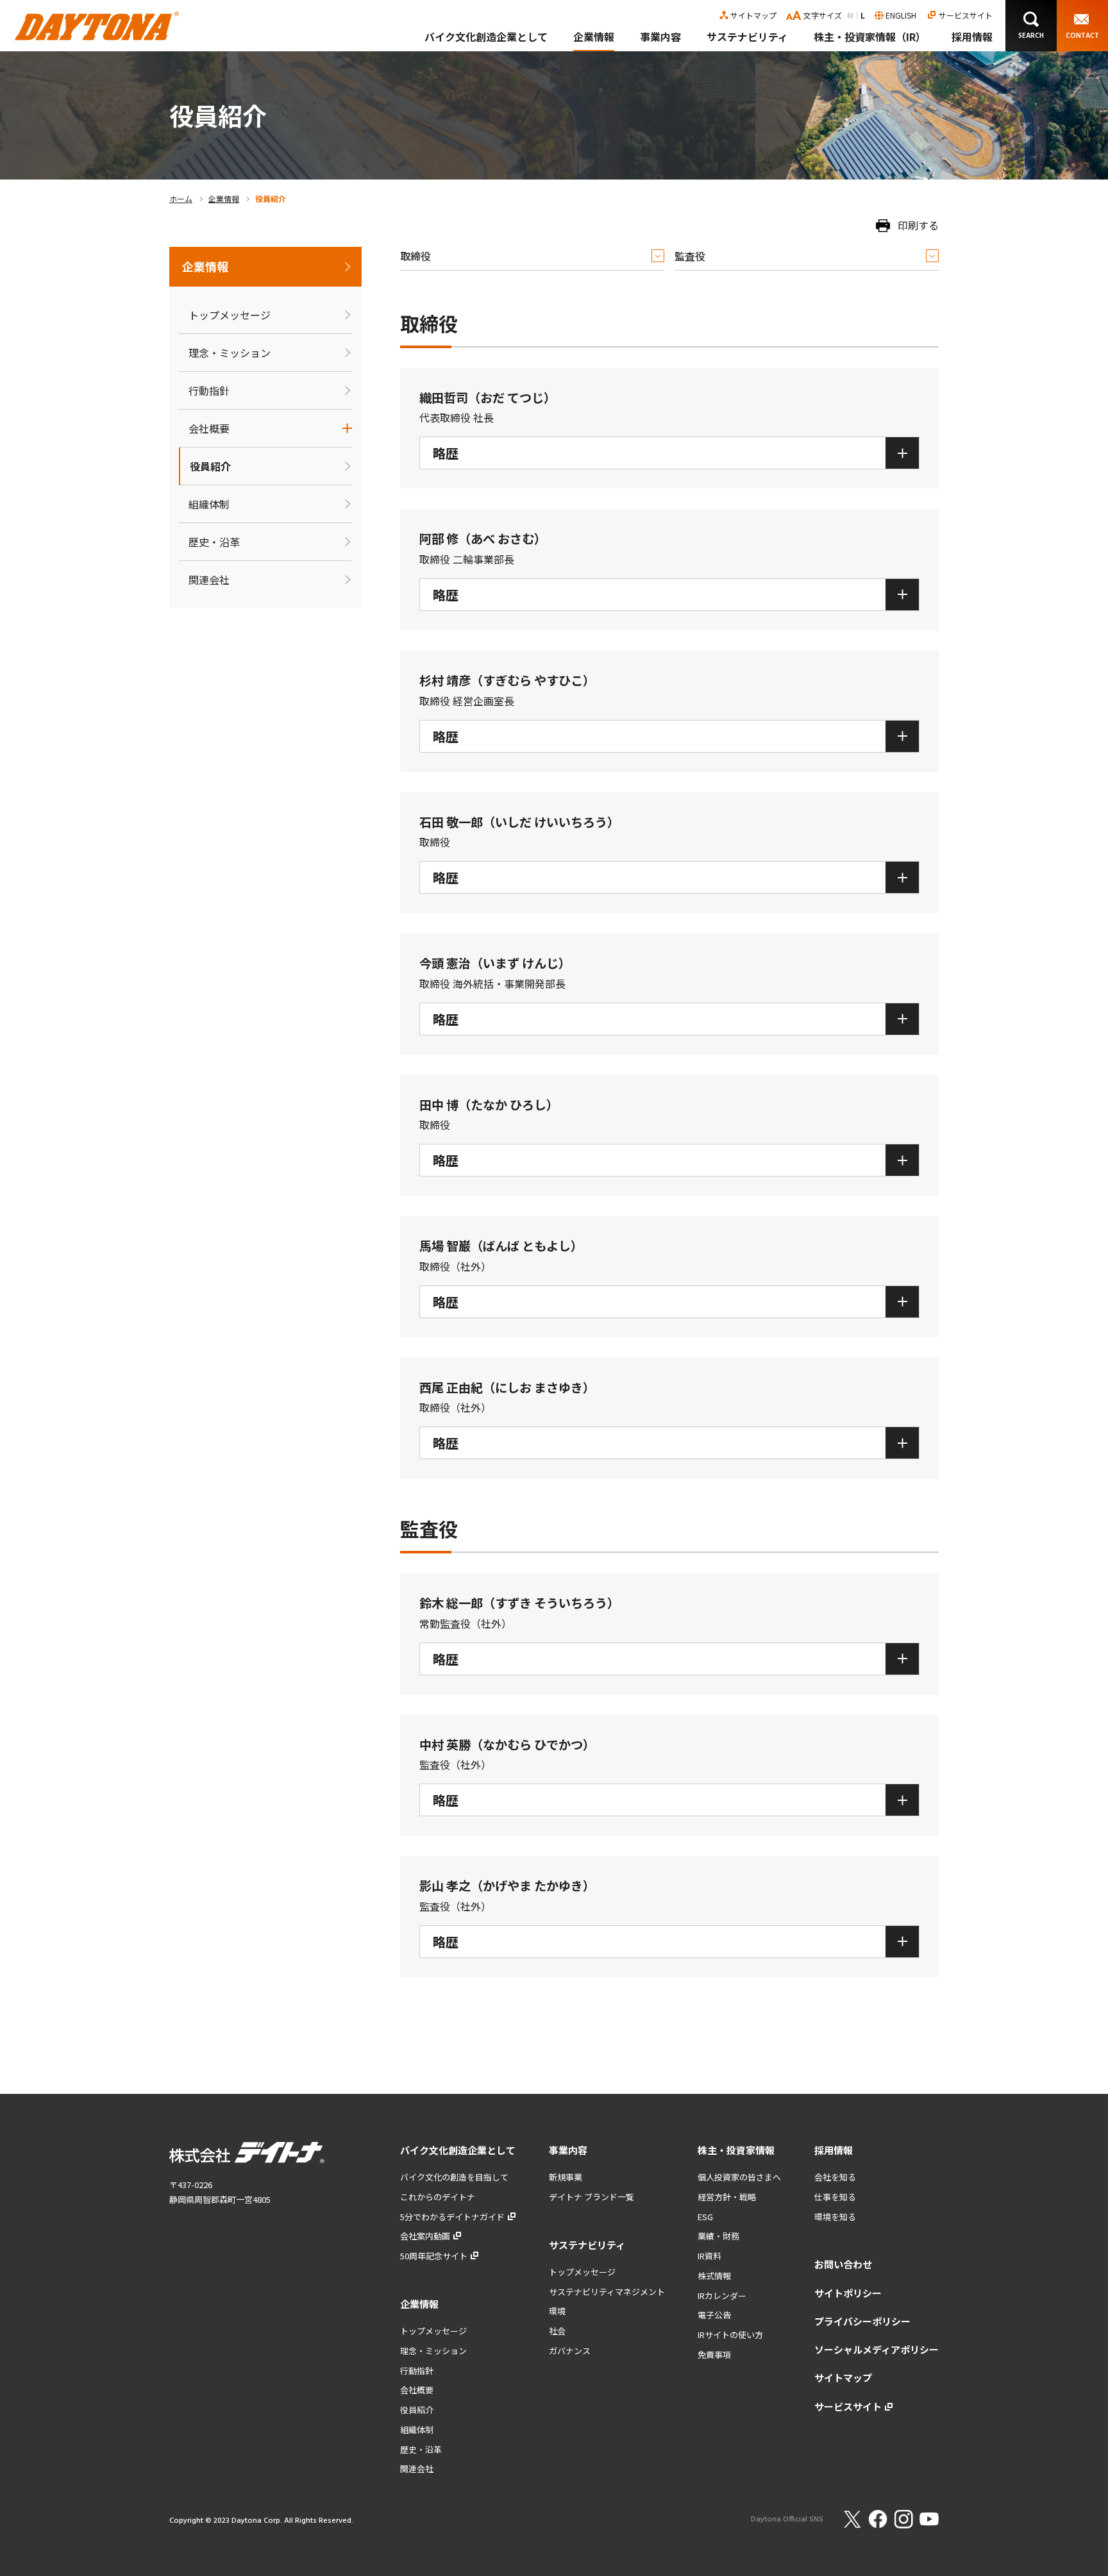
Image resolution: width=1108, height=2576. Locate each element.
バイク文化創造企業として (486, 37)
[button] (1031, 26)
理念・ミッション (230, 353)
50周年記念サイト (434, 2256)
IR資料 (709, 2256)
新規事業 (566, 2177)
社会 (557, 2331)
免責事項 (714, 2354)
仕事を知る (835, 2197)
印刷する (918, 225)
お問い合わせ (843, 2264)
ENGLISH (901, 15)
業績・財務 (718, 2236)
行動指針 (209, 390)
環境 (557, 2311)
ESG (705, 2217)
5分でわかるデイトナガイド (452, 2217)
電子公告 (714, 2315)
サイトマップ (753, 15)
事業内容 (660, 37)
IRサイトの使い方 (730, 2335)
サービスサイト (966, 15)
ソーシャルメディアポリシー (877, 2349)
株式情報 (714, 2276)
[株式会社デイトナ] (97, 21)
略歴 (446, 453)
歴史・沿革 (214, 542)
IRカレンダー (722, 2296)
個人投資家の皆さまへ (739, 2177)
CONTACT (1082, 36)
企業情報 (594, 37)
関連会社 (209, 580)
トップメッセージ (230, 315)
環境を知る (835, 2217)
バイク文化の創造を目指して (454, 2177)
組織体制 (209, 504)
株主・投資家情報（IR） (870, 37)
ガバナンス (570, 2351)
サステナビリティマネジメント (607, 2292)
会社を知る (835, 2177)
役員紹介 (210, 466)
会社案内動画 (425, 2236)
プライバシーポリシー (862, 2321)
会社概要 (209, 428)
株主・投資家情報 (736, 2150)
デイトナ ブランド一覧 (592, 2197)
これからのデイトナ (438, 2197)
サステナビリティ (747, 37)
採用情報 (972, 37)
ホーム (181, 198)
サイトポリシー (848, 2293)
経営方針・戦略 (727, 2197)
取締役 (415, 256)
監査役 (690, 256)
